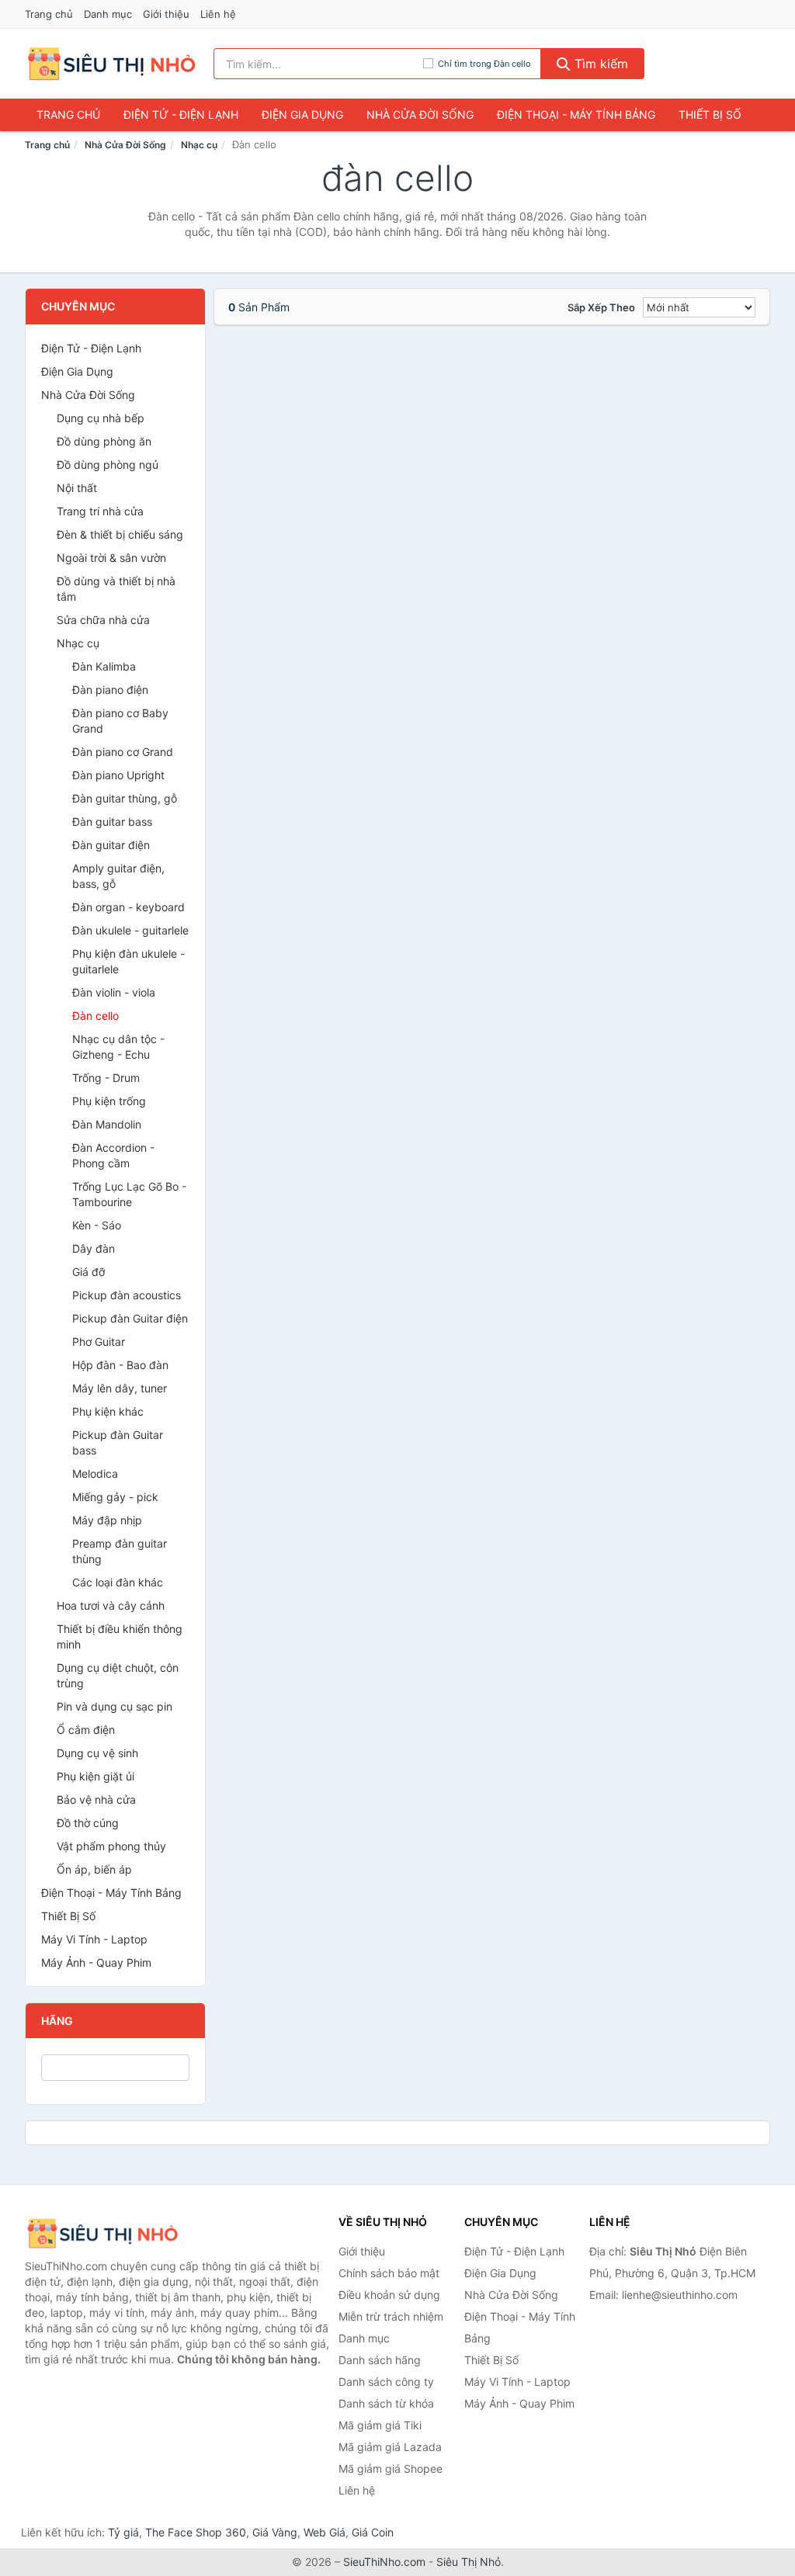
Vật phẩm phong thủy (111, 1846)
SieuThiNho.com (384, 2562)
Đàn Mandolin (107, 1124)
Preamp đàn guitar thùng (120, 1551)
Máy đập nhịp (107, 1520)
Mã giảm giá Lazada (390, 2447)
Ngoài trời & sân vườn (111, 558)
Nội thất (77, 488)
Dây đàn (94, 1248)
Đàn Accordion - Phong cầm (113, 1155)
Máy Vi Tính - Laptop (94, 1939)
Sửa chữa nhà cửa (103, 620)
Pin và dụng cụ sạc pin (115, 1706)
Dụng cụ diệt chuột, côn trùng (118, 1675)
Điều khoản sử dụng (389, 2295)
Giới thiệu (166, 14)
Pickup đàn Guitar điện (130, 1318)
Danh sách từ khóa (386, 2403)
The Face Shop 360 (196, 2532)
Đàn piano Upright (118, 775)
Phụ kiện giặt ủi (95, 1776)
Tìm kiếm (599, 64)
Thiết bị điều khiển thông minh (120, 1636)
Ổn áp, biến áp (94, 1869)
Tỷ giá (123, 2532)
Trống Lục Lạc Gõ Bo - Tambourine (129, 1194)
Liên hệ (218, 14)
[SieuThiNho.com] (111, 64)
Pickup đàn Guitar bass (118, 1442)
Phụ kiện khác (108, 1411)
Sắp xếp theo (601, 307)
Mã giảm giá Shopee (391, 2469)
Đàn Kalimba (104, 666)
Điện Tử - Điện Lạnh (181, 114)
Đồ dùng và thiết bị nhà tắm (116, 589)
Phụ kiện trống (109, 1101)
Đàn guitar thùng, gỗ (125, 798)
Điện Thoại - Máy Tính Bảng (576, 114)
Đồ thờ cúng (88, 1823)
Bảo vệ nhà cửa (96, 1799)
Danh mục (108, 14)
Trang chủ (49, 14)
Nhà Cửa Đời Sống (420, 114)
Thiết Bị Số (710, 114)
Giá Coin (373, 2532)
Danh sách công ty (386, 2382)
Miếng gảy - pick (115, 1497)
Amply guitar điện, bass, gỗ (118, 876)
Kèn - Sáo (97, 1225)
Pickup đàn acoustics (127, 1295)
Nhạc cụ (199, 145)
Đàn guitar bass (112, 822)
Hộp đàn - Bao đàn (120, 1365)
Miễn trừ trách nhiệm (391, 2316)
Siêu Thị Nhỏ (469, 2562)
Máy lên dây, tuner (120, 1388)
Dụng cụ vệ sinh (97, 1753)
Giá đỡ (89, 1272)
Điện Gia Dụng (302, 114)
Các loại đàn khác (118, 1582)
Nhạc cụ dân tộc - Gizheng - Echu (118, 1047)
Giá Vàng (275, 2532)
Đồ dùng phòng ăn (104, 441)
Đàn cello (95, 1016)
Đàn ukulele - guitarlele (130, 930)
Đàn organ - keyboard (128, 907)
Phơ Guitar (99, 1342)
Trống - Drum (106, 1078)
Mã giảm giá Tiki (380, 2425)
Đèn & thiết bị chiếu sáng (120, 534)
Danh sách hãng (380, 2360)
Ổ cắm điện (86, 1730)
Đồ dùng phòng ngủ (108, 465)
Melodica (95, 1473)
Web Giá (325, 2532)
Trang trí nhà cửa (100, 511)
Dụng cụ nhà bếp (101, 418)
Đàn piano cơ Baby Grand (120, 721)
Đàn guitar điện (111, 845)
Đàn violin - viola (114, 992)
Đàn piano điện (110, 690)
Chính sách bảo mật (389, 2273)
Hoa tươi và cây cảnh (111, 1605)
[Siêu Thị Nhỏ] (102, 2233)
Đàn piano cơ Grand (123, 752)
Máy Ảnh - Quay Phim (96, 1962)
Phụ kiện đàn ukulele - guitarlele (128, 961)
